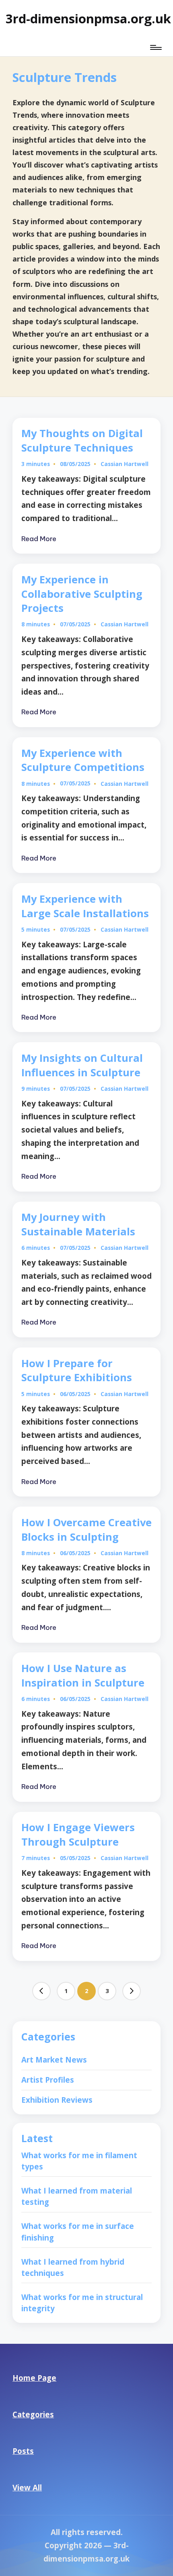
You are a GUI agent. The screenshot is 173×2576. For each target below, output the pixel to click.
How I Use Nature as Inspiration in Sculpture (83, 1675)
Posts (23, 2451)
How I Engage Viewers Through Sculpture (78, 1834)
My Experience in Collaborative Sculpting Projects (82, 594)
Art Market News (54, 2060)
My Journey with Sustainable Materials (78, 1224)
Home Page (34, 2378)
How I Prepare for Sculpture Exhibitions (77, 1370)
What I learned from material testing (77, 2196)
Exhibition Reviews (57, 2100)
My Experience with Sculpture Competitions (83, 760)
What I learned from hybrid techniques (73, 2267)
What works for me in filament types (79, 2161)
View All (27, 2487)
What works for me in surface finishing (78, 2232)
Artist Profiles (48, 2080)
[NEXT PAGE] (132, 1991)
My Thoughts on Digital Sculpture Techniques (82, 440)
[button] (41, 1991)
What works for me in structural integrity (82, 2303)
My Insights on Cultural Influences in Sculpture (82, 1065)
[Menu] (155, 47)
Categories (33, 2414)
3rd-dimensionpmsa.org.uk (88, 18)
